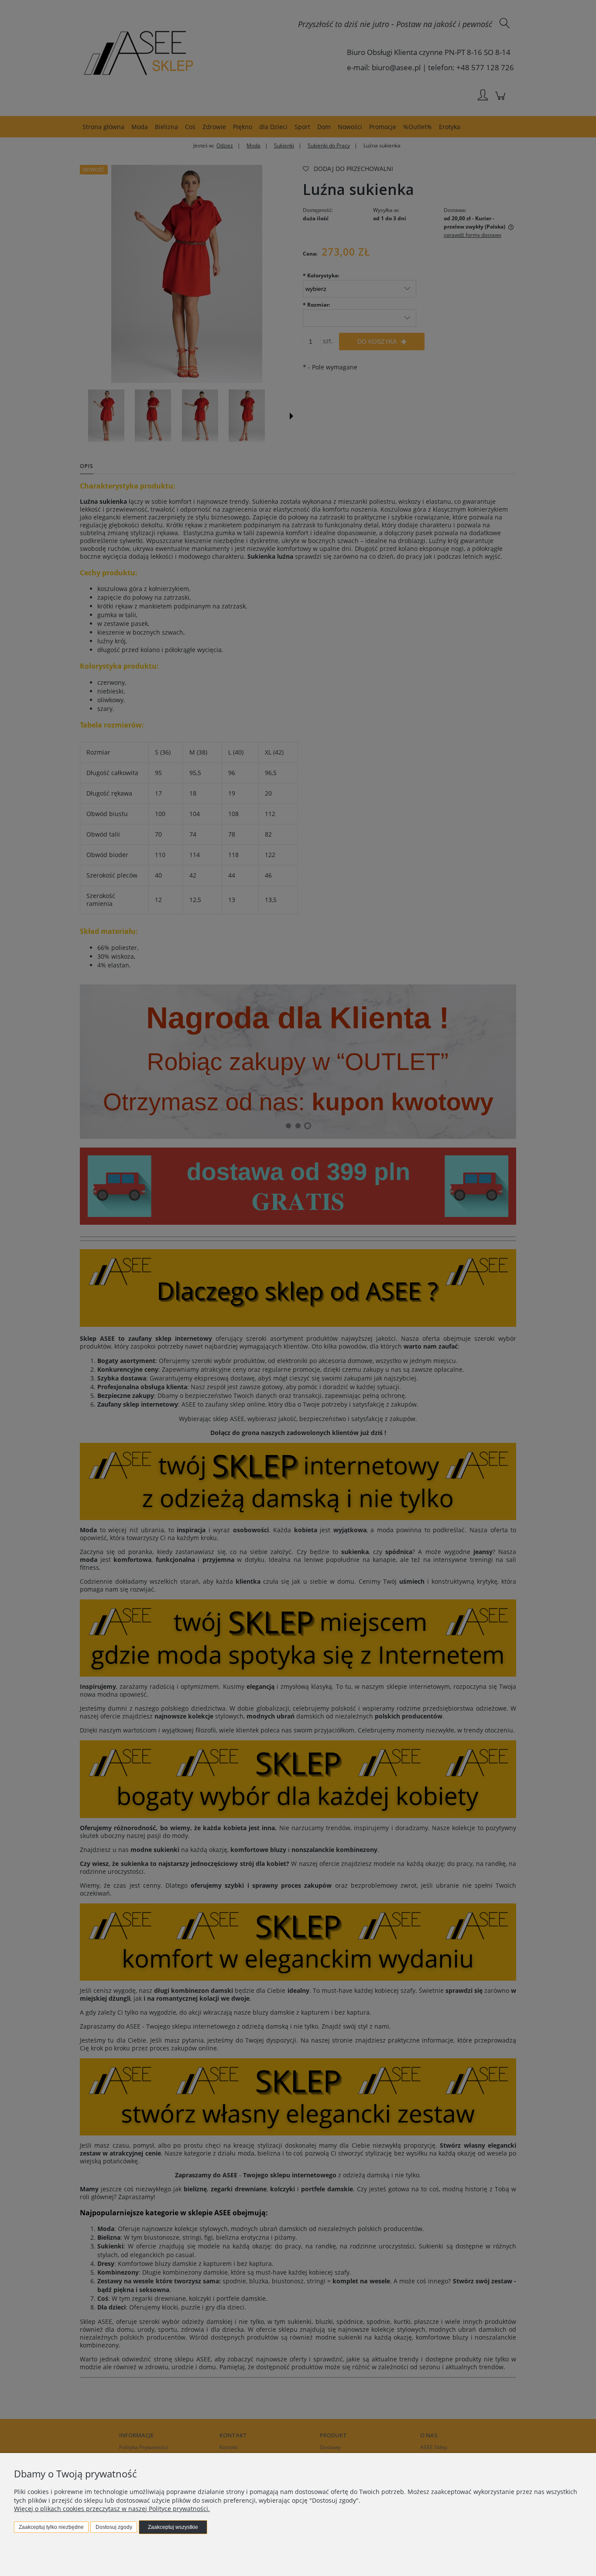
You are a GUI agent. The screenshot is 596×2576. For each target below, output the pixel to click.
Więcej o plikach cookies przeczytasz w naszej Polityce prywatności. (112, 2509)
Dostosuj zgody (114, 2527)
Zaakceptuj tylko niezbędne (51, 2527)
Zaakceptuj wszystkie (173, 2527)
